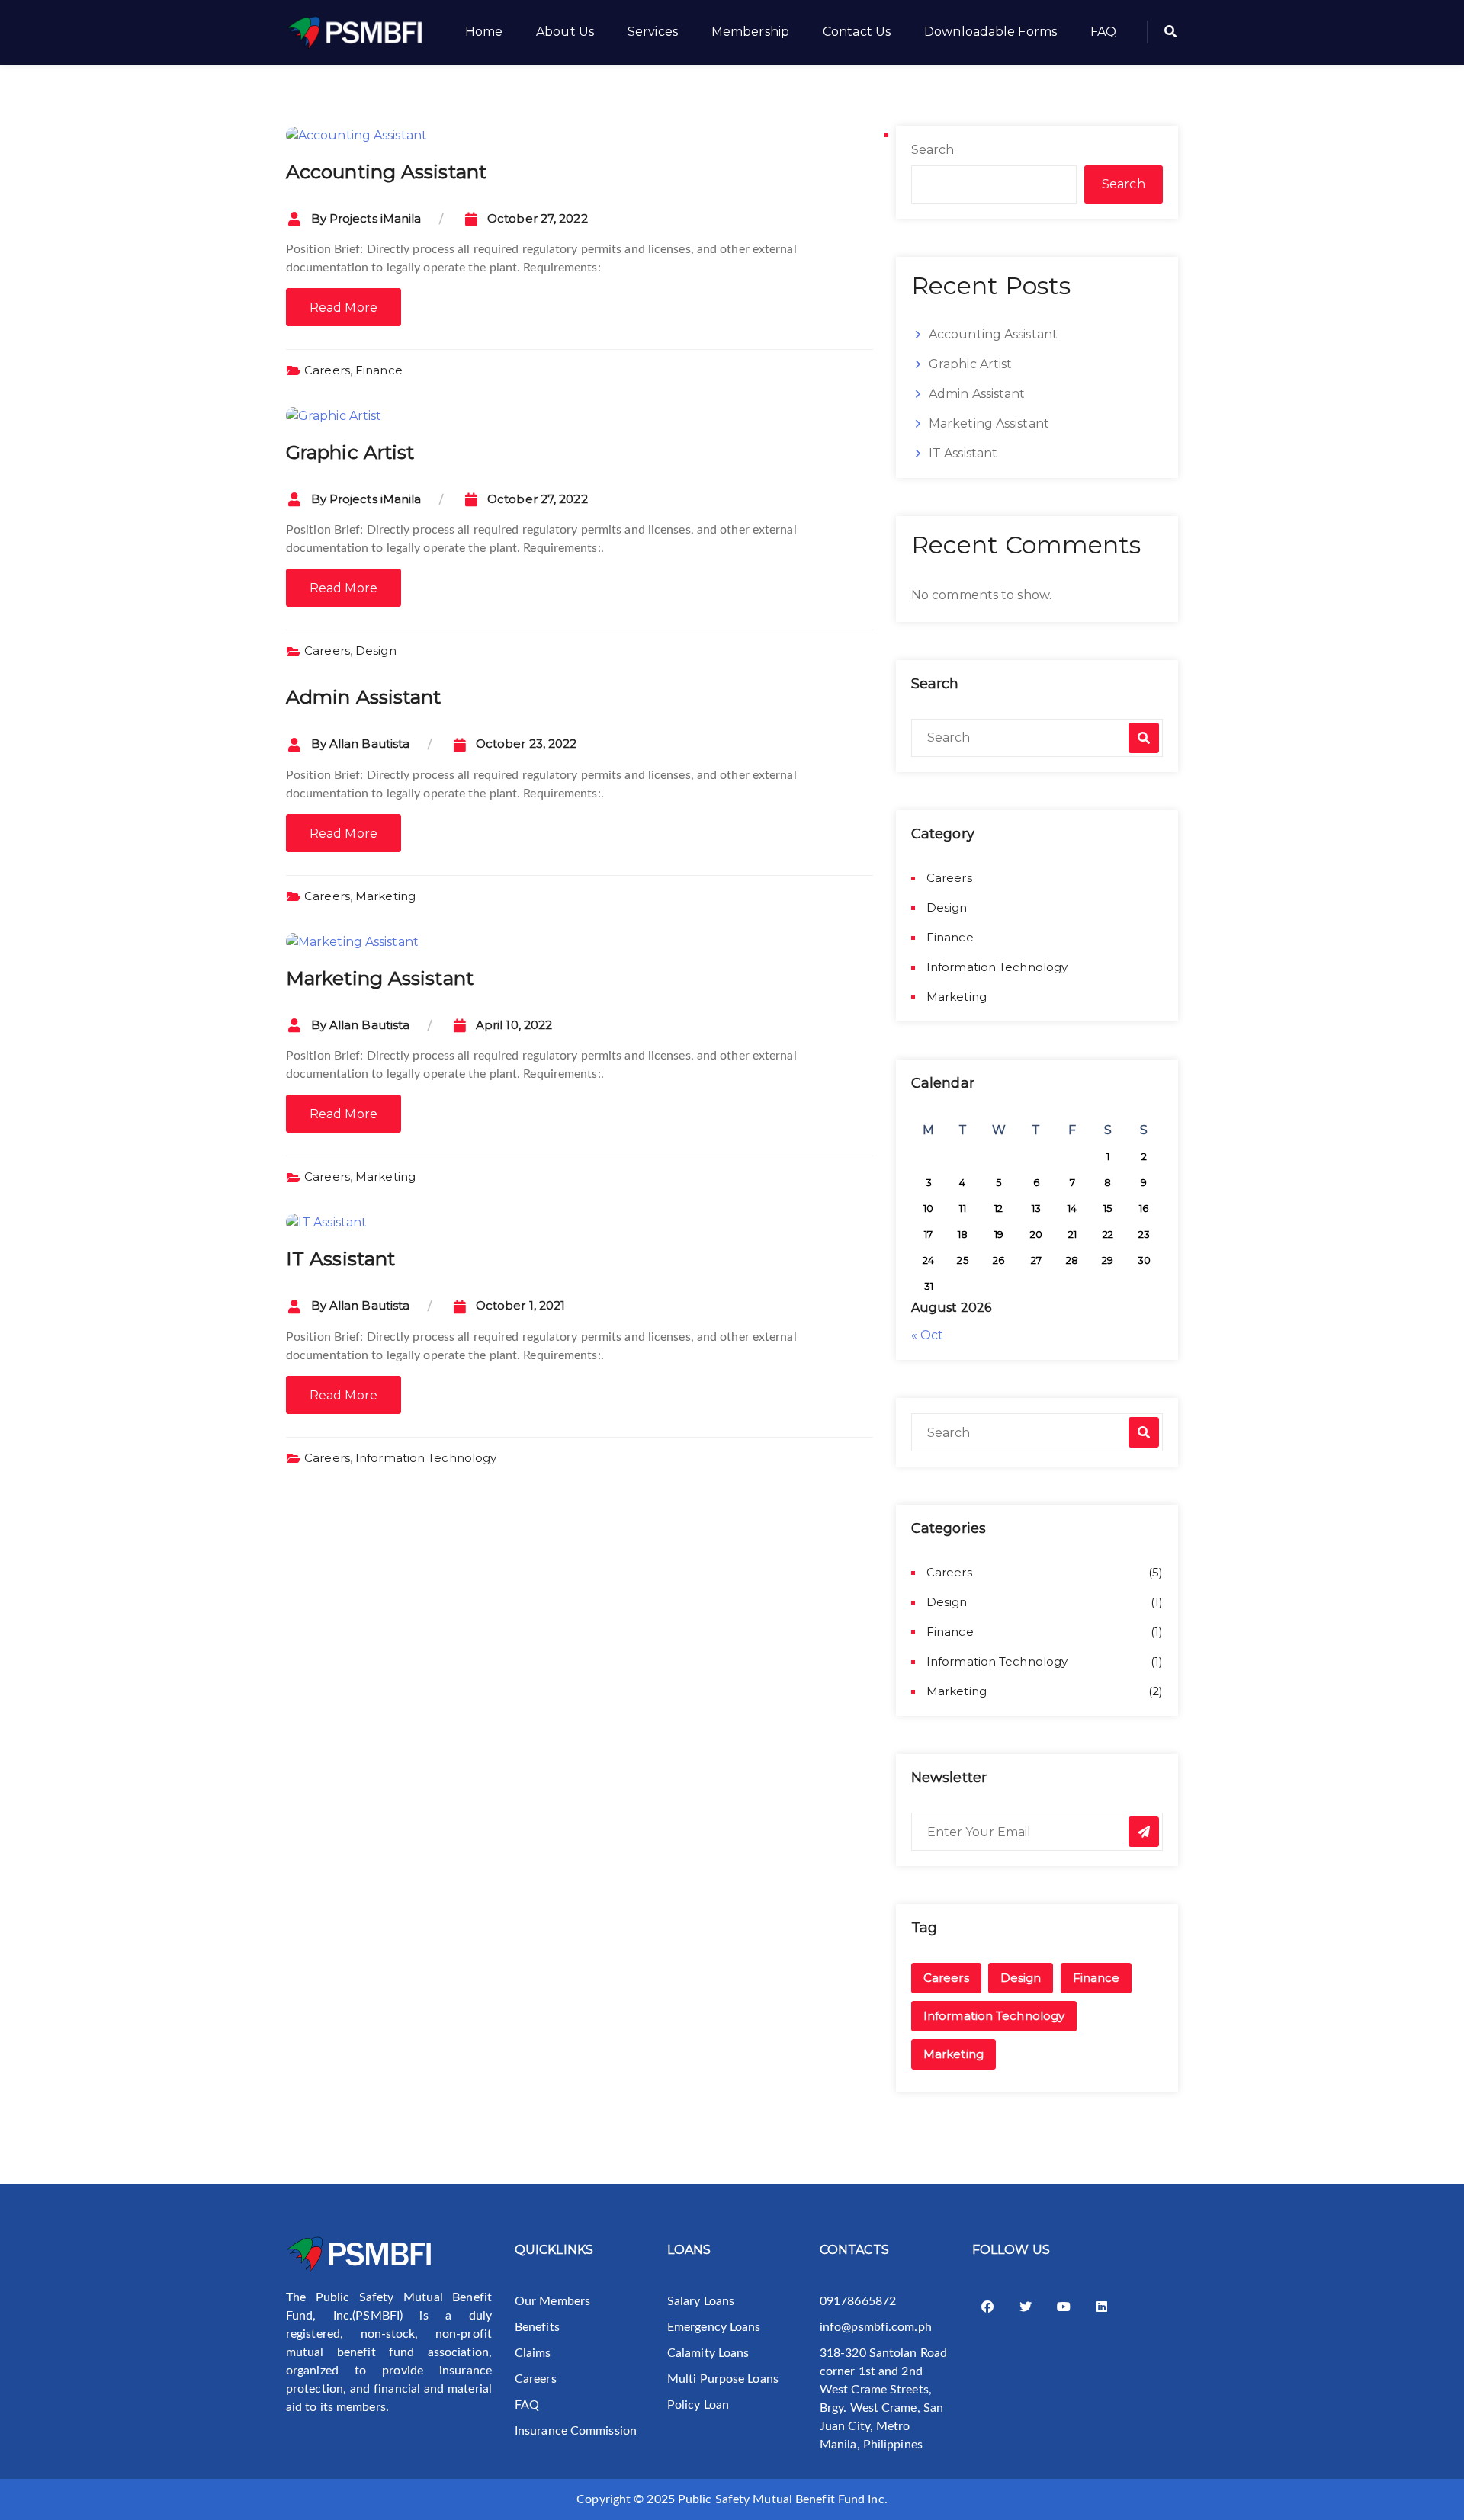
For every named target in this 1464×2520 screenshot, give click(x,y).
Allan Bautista (369, 744)
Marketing (385, 896)
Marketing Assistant (380, 978)
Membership (750, 32)
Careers (327, 370)
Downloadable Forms (990, 32)
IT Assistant (340, 1258)
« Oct (928, 1335)
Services (653, 32)
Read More (344, 308)
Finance (379, 370)
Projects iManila (376, 218)
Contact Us (857, 32)
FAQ (1103, 32)
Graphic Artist (350, 452)
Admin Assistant (364, 697)
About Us (565, 32)
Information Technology (426, 1458)
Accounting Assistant (386, 172)
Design (376, 651)
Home (484, 32)
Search (933, 150)
